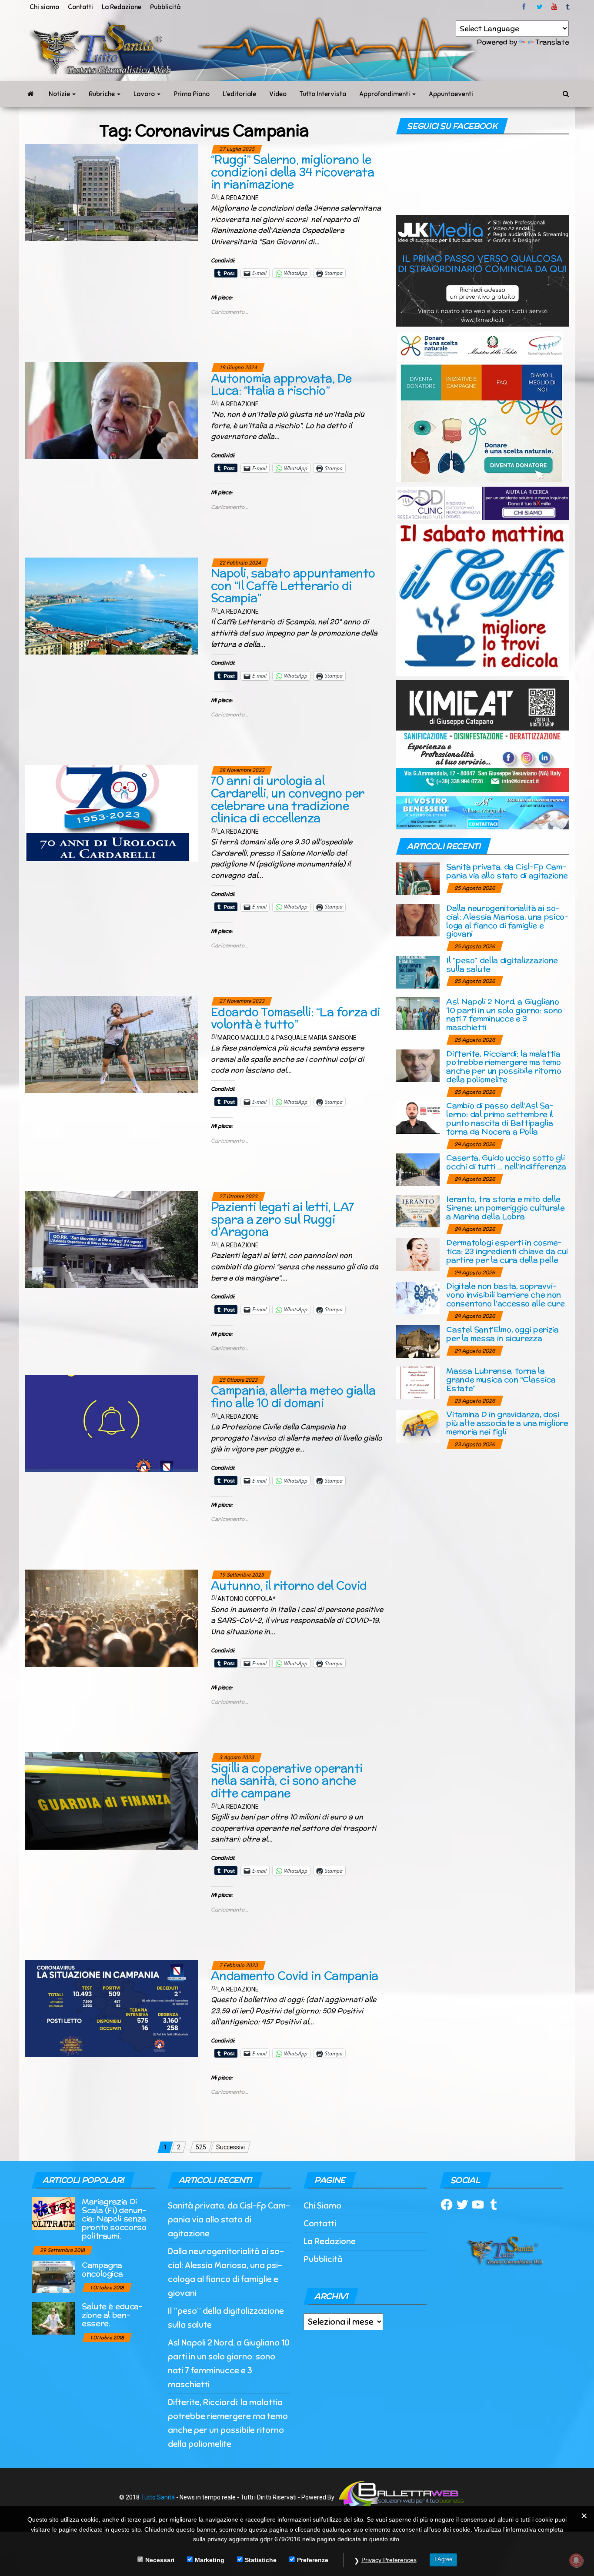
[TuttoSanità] (30, 94)
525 (201, 2147)
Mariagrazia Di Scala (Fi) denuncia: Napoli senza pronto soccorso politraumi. (114, 2219)
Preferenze (313, 2559)
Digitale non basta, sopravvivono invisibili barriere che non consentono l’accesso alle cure (505, 1295)
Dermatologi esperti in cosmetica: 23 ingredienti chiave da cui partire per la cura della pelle (507, 1251)
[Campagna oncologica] (53, 2276)
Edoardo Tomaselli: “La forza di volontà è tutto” (295, 1018)
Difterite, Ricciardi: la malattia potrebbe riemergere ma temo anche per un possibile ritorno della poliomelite (504, 1066)
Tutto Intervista (323, 94)
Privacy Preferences (389, 2560)
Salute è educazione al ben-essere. (112, 2315)
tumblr (568, 7)
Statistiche (261, 2559)
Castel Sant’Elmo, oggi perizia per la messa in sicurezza (502, 1334)
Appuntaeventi (451, 94)
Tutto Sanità (158, 2497)
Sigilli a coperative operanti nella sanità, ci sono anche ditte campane (287, 1781)
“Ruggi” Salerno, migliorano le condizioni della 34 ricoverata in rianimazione (292, 172)
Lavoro (145, 94)
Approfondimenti (385, 94)
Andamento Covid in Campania (295, 1976)
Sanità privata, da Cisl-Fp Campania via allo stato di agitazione (507, 871)
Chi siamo (44, 7)
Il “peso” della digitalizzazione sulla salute (502, 964)
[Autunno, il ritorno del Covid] (112, 1618)
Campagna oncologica (102, 2269)
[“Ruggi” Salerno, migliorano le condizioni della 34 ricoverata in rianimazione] (112, 192)
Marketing (210, 2559)
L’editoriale (239, 94)
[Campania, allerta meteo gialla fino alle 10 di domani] (112, 1423)
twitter (540, 7)
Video (278, 94)
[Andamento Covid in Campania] (112, 2008)
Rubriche (102, 94)
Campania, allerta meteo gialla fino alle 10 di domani (293, 1397)
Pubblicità (165, 7)
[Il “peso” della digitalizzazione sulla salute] (418, 971)
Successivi (230, 2147)
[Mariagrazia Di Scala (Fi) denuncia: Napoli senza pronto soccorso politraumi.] (53, 2213)
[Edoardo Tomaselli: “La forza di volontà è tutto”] (112, 1044)
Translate (552, 42)
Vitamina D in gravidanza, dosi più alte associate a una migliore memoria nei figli (507, 1423)
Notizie (60, 94)
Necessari (160, 2559)
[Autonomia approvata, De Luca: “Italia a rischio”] (112, 411)
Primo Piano (192, 94)
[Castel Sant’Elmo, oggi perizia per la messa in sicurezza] (418, 1341)
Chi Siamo (322, 2206)
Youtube (554, 7)
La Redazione (122, 7)
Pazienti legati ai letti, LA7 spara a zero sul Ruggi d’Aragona (283, 1219)
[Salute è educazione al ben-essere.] (53, 2317)
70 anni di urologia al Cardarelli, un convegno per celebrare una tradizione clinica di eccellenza (288, 799)
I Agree (443, 2559)
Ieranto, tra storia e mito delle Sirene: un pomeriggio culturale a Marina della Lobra (505, 1208)
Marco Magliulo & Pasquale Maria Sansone (287, 1038)
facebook (525, 7)
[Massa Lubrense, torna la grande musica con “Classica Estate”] (418, 1382)
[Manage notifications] (576, 2560)
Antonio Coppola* (247, 1599)
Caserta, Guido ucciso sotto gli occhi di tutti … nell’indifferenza (506, 1162)
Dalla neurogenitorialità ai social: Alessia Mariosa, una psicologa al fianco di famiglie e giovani (507, 921)
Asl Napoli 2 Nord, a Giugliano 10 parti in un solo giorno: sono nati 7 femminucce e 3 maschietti (504, 1014)
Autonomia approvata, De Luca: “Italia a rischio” (281, 384)
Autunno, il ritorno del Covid (289, 1585)
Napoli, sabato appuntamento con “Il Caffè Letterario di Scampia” (293, 585)
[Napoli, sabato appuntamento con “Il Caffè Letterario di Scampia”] (112, 605)
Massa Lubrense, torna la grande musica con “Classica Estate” (501, 1379)
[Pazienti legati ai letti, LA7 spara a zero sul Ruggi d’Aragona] (112, 1239)
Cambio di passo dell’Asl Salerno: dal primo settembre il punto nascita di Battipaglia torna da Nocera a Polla (500, 1118)
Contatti (80, 7)
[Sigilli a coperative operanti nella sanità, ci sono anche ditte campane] (112, 1801)
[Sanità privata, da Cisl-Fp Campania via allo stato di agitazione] (418, 878)
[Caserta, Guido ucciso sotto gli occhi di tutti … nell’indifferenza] (418, 1169)
